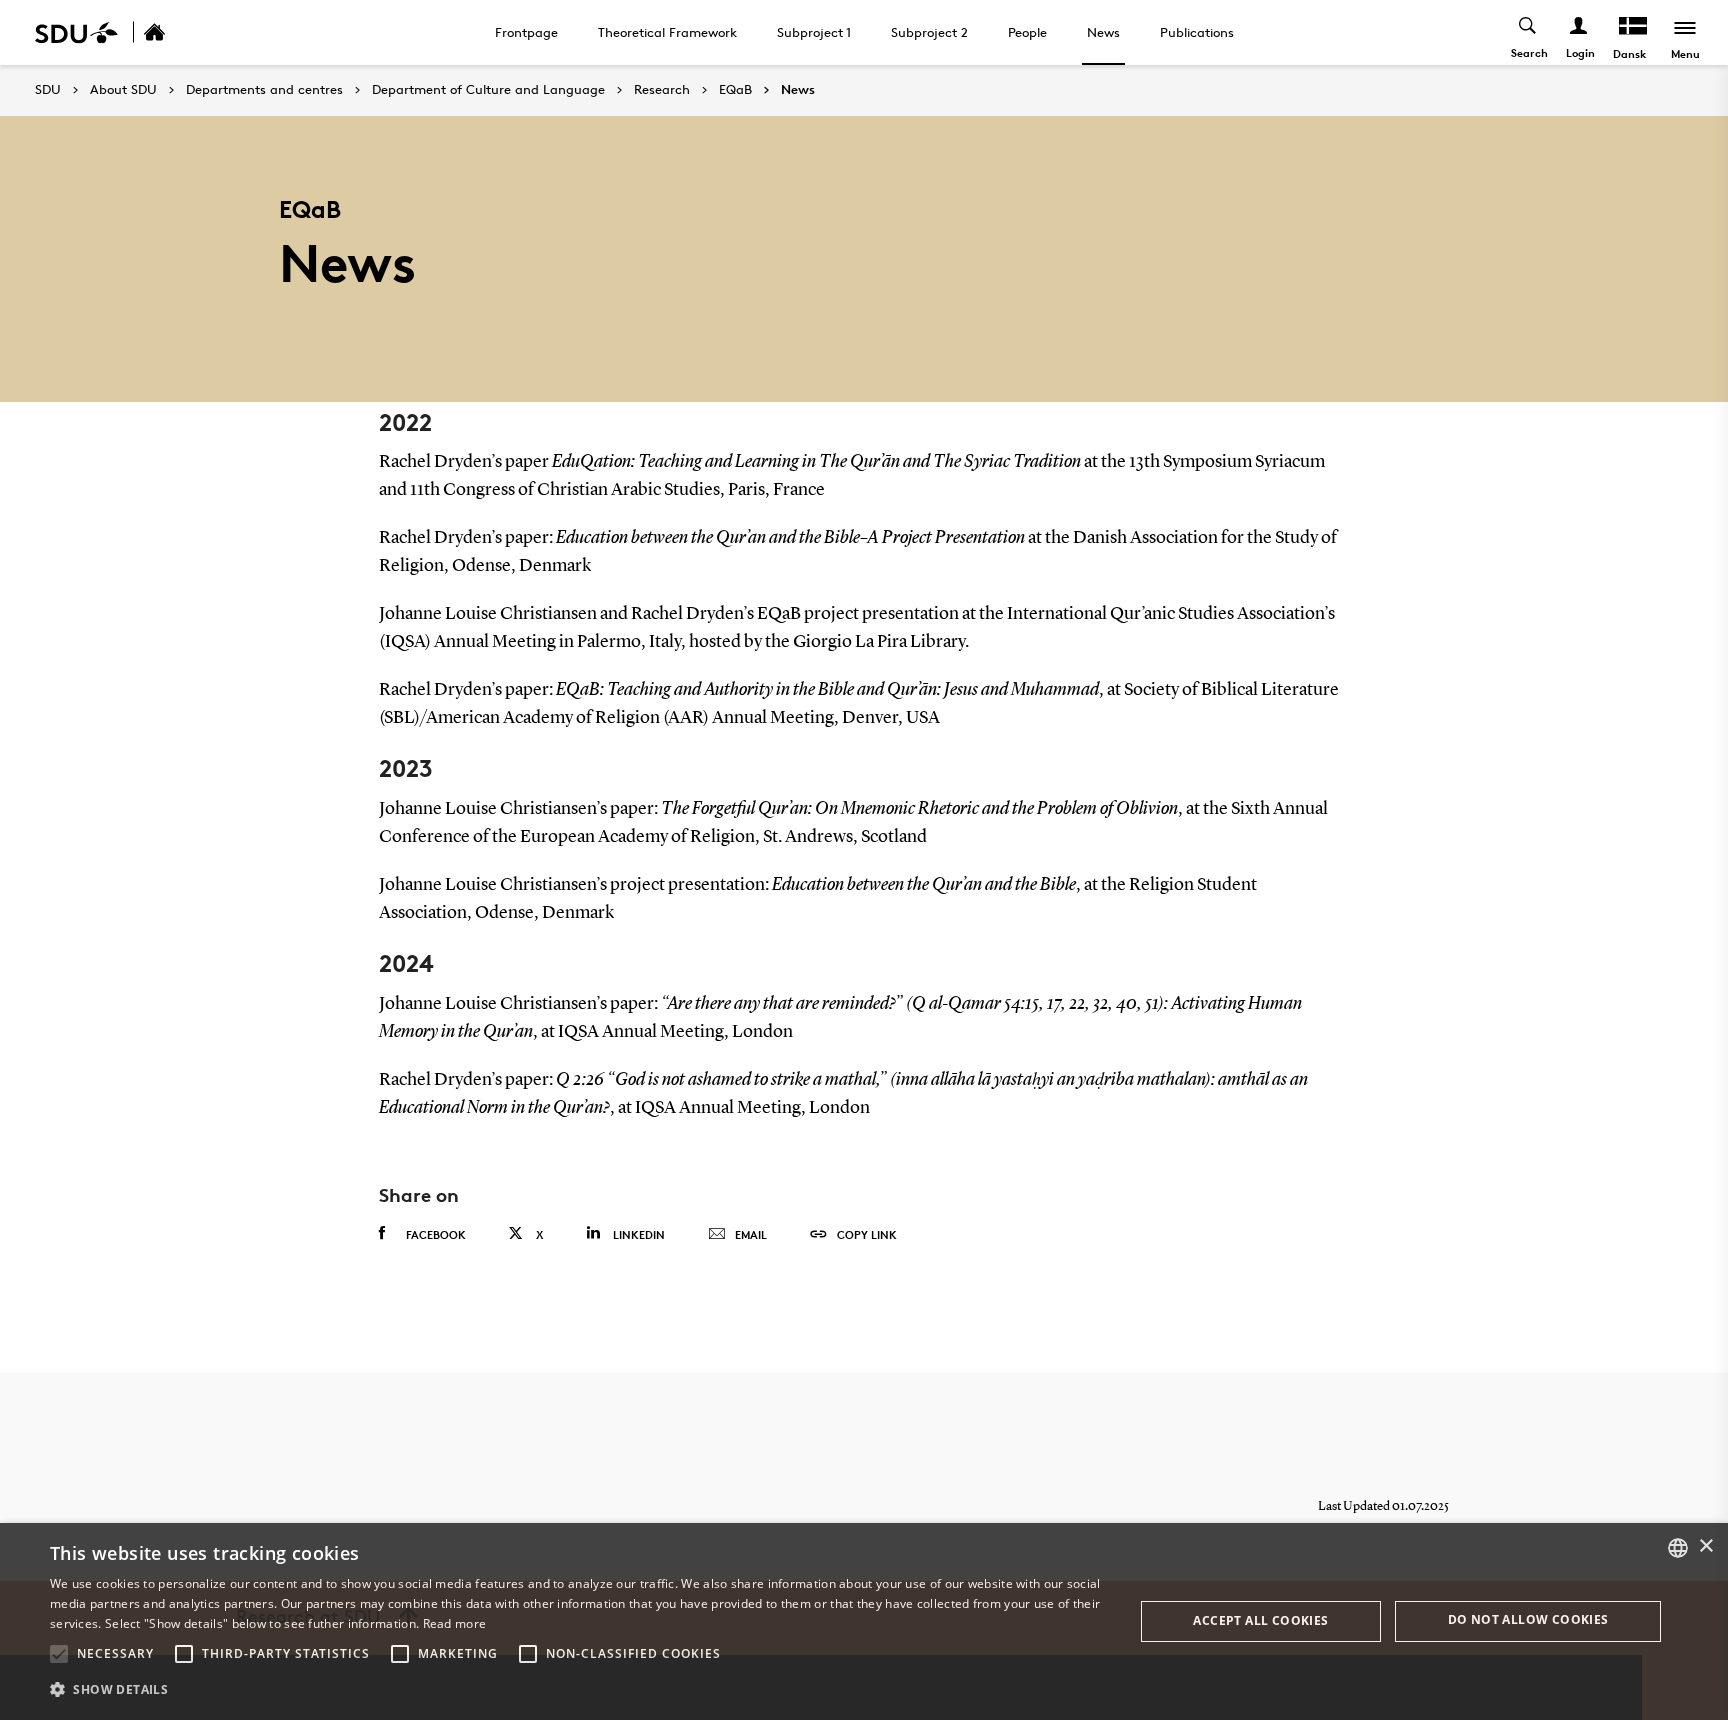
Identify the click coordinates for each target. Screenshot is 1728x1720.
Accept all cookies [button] (1260, 1620)
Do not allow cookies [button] (1528, 1619)
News (1103, 32)
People (1027, 32)
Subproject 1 (814, 32)
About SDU (123, 90)
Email (751, 1234)
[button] (59, 1654)
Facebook (436, 1234)
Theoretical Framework (667, 32)
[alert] (864, 1621)
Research (662, 90)
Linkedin (639, 1234)
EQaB (735, 90)
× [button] (1705, 1546)
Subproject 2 (929, 32)
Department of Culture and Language (488, 90)
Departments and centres (264, 90)
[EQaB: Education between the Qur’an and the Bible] (176, 32)
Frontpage (526, 32)
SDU (48, 89)
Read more (455, 1623)
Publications (1197, 32)
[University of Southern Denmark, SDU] (76, 32)
